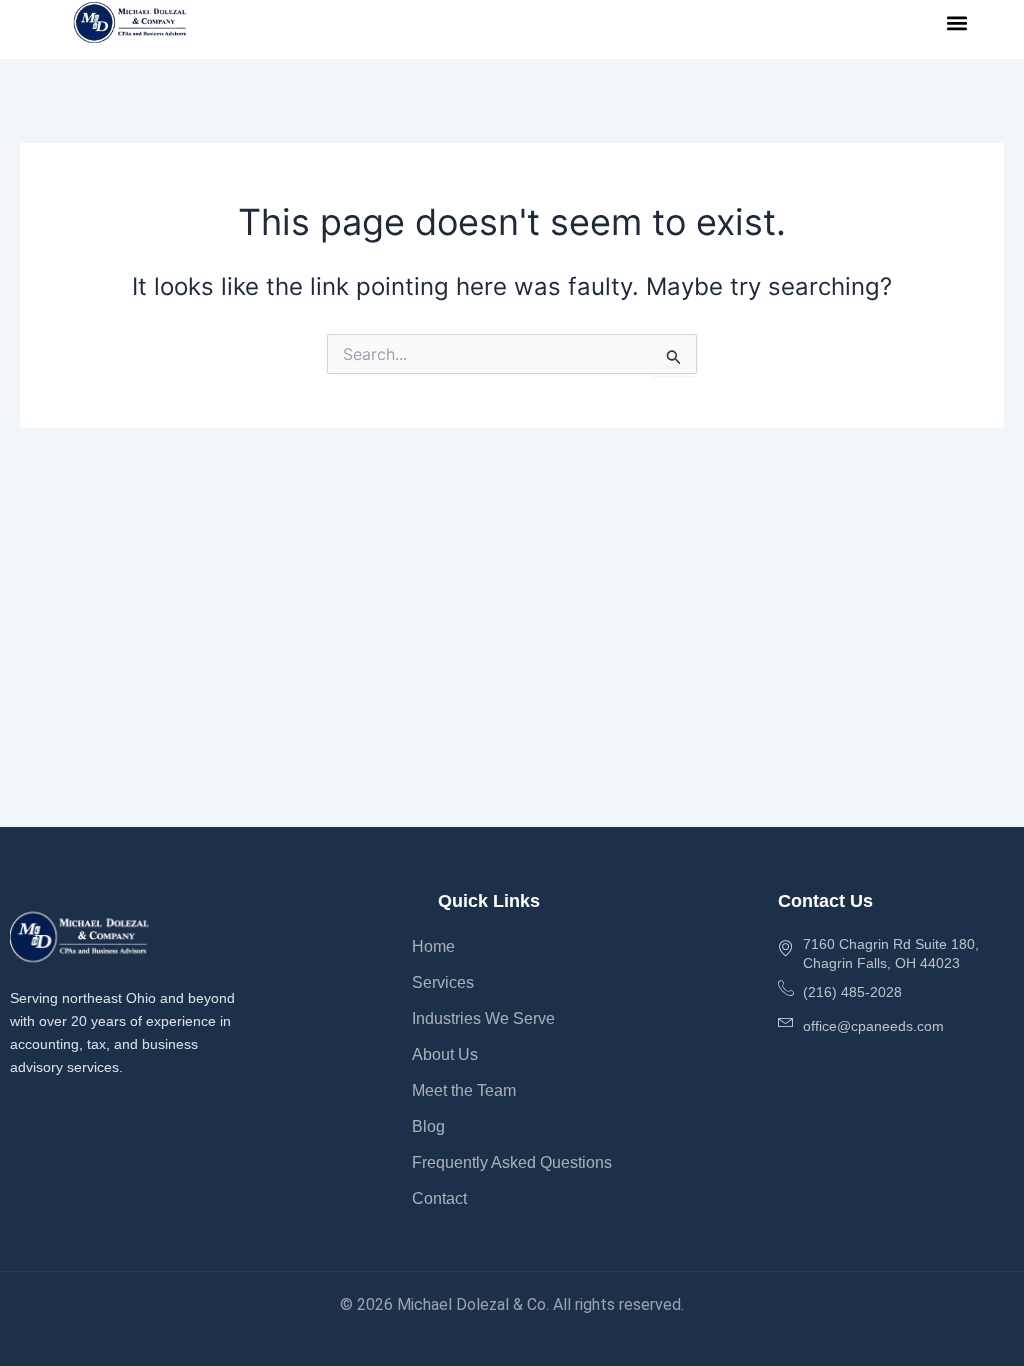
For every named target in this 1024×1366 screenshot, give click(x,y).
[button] (957, 22)
